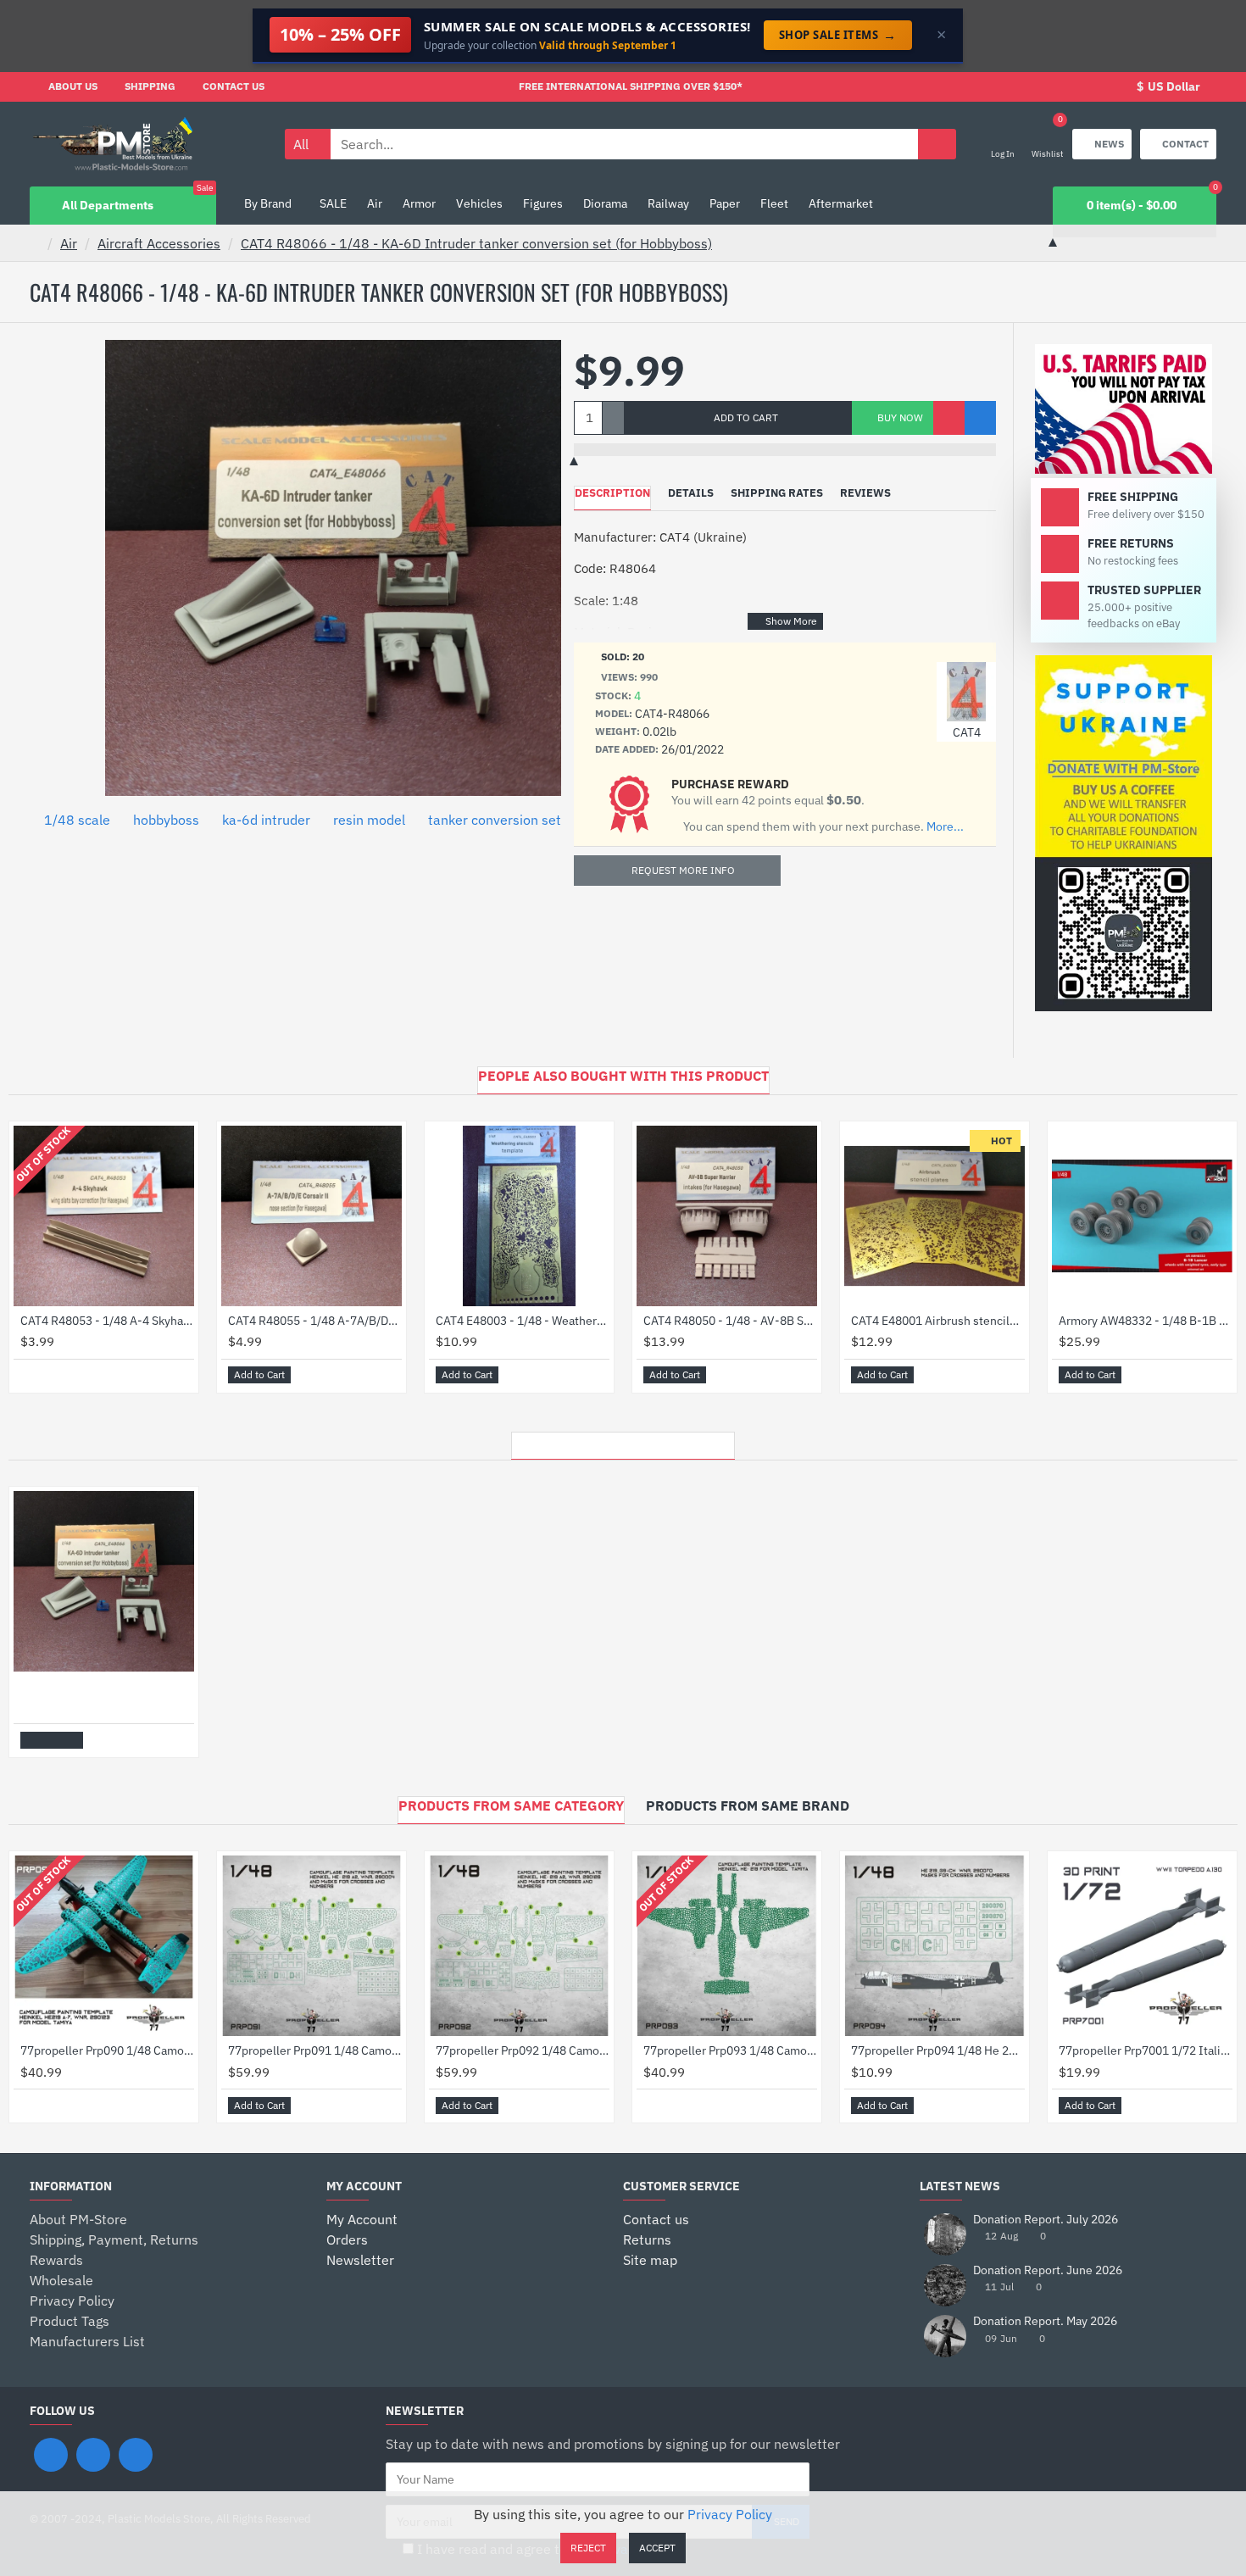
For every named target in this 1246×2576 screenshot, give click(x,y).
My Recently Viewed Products (623, 1441)
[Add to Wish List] (949, 418)
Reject (588, 2548)
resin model (369, 820)
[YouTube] (136, 2455)
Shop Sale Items (838, 35)
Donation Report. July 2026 (1046, 2220)
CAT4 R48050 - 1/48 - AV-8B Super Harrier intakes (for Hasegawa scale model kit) (730, 1321)
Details (691, 493)
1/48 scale (77, 820)
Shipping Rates (777, 493)
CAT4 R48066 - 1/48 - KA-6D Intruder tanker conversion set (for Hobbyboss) (476, 243)
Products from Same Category (511, 1805)
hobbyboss (166, 820)
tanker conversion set (495, 820)
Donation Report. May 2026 (1045, 2321)
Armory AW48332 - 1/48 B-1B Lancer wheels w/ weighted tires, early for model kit (1146, 1321)
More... (945, 827)
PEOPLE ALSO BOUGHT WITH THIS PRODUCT (623, 1076)
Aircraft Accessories (159, 243)
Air (69, 243)
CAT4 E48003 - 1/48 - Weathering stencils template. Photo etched (523, 1321)
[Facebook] (51, 2455)
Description (612, 493)
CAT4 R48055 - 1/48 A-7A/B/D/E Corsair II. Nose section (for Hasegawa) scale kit (315, 1321)
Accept (657, 2548)
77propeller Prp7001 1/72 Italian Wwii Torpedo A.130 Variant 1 (1146, 2050)
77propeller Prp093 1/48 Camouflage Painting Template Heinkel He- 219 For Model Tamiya (730, 2050)
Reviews (865, 493)
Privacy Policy (730, 2514)
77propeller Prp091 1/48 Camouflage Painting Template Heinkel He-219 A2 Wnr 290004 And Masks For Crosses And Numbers (315, 2050)
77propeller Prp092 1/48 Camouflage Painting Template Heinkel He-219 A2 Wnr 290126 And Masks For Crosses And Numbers (523, 2050)
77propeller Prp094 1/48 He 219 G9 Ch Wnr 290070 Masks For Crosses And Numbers (938, 2050)
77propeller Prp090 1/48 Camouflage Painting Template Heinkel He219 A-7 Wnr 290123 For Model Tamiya (107, 2050)
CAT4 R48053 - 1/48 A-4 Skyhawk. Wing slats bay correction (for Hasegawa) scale (107, 1321)
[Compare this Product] (980, 418)
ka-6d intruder (266, 820)
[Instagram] (93, 2455)
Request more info (683, 870)
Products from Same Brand (748, 1805)
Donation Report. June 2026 (1048, 2270)
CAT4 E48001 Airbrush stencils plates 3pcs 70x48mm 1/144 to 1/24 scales (938, 1321)
